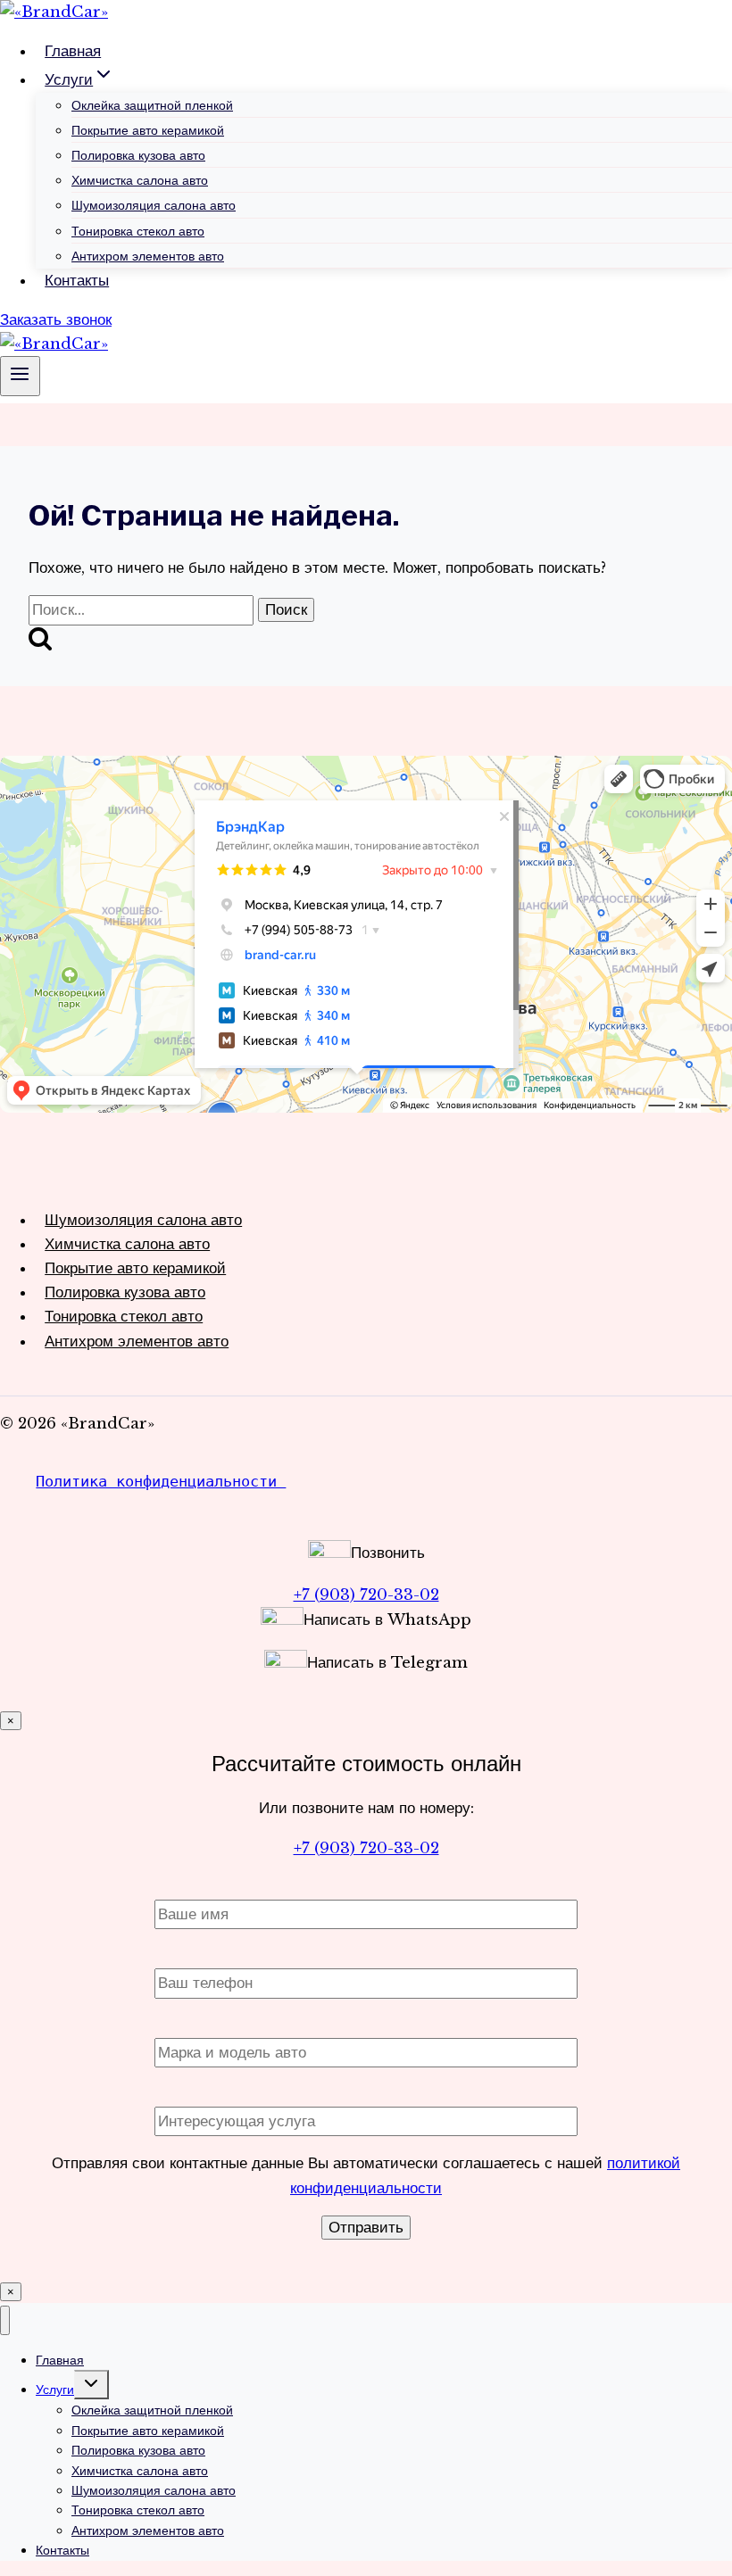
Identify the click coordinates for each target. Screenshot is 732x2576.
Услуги (55, 2390)
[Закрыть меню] (5, 2320)
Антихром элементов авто (148, 256)
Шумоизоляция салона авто (154, 205)
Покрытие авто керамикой (148, 130)
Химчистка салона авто (140, 180)
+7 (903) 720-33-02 (366, 1595)
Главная (73, 51)
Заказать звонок (56, 320)
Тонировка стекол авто (138, 231)
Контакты (77, 281)
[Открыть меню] (20, 376)
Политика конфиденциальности (161, 1481)
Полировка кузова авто (138, 155)
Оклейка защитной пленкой (152, 105)
